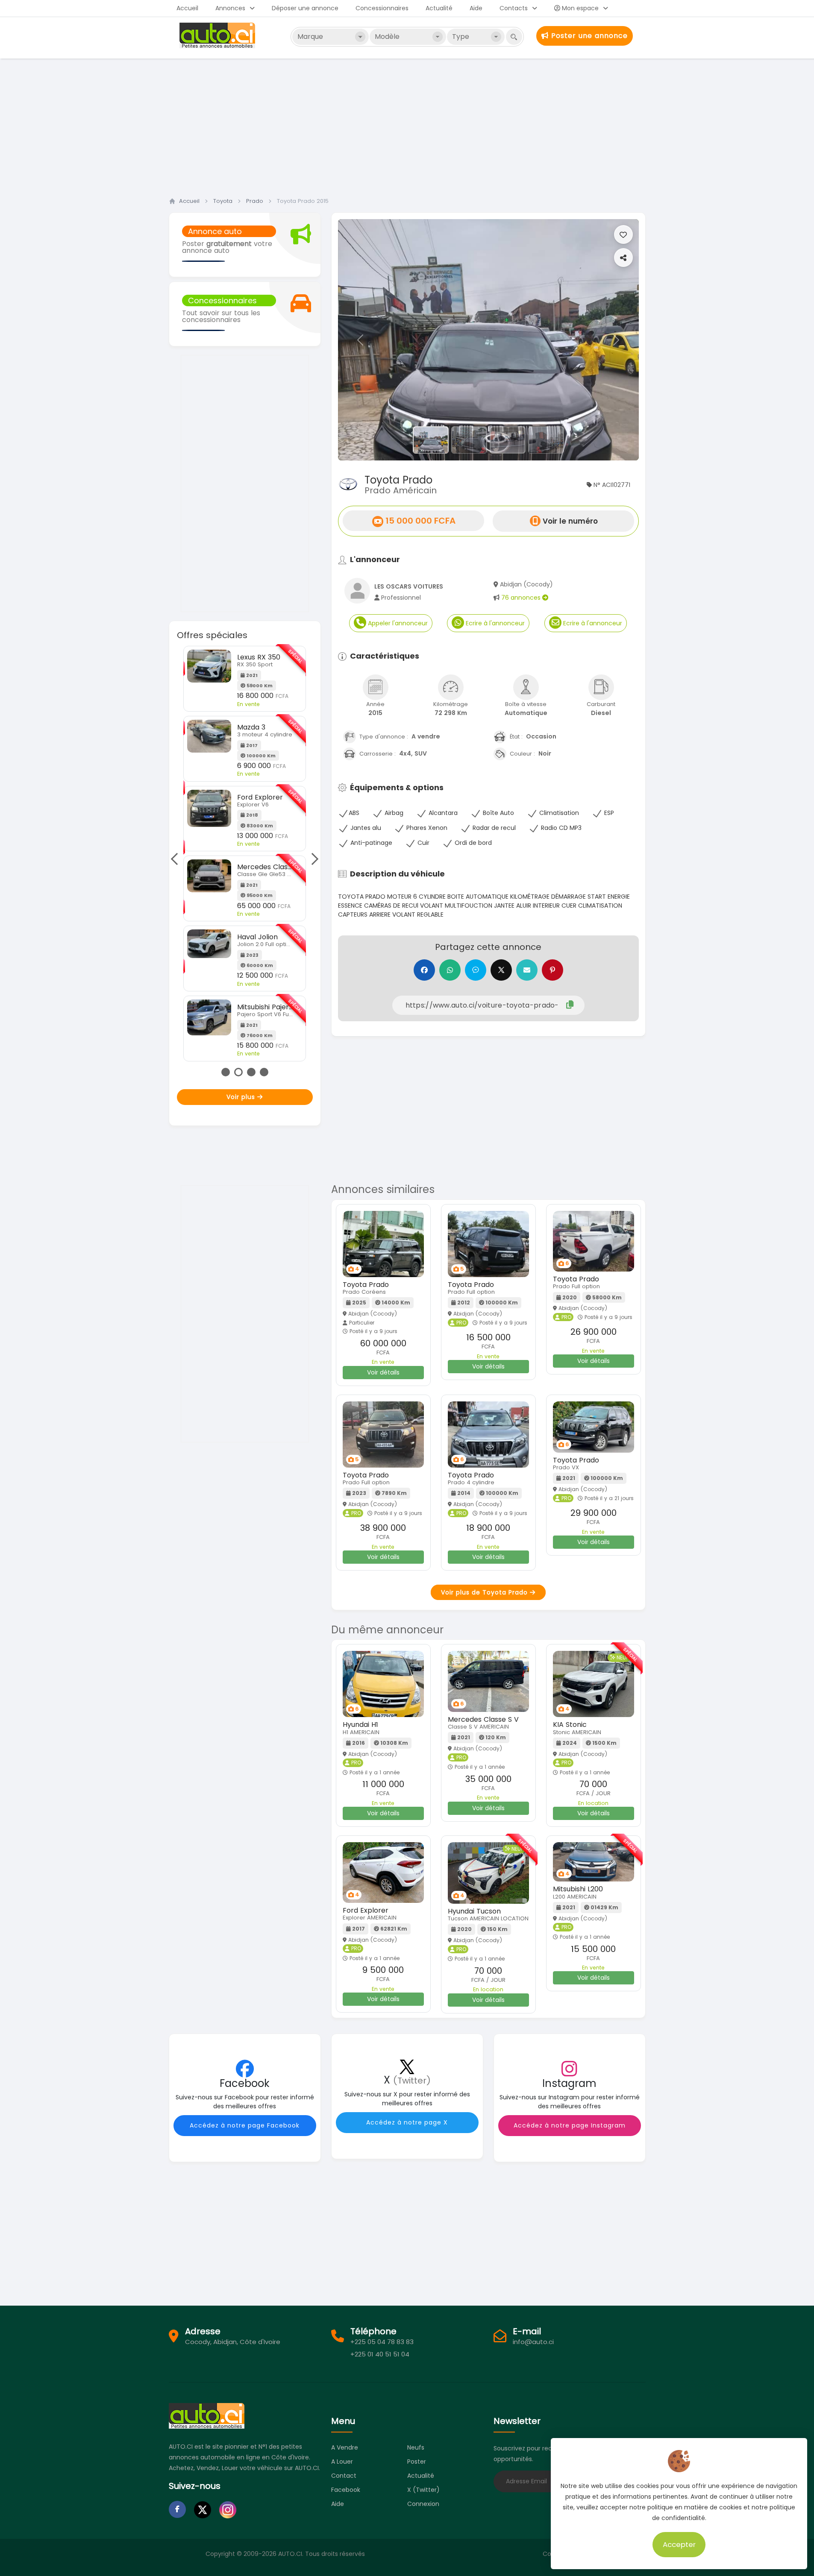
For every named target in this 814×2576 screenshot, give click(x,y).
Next (312, 859)
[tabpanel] (245, 854)
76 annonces (522, 598)
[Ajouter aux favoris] (623, 234)
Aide (476, 8)
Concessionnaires (382, 8)
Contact (344, 2476)
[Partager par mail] (527, 970)
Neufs (416, 2447)
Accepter (679, 2544)
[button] (361, 340)
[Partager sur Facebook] (424, 970)
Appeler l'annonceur (397, 623)
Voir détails (383, 1372)
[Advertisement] (407, 125)
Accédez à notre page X (407, 2122)
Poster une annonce (588, 36)
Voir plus (242, 1097)
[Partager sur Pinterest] (552, 970)
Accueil (187, 8)
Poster (417, 2462)
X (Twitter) (423, 2490)
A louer (342, 2462)
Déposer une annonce (305, 8)
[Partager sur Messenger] (476, 970)
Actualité (439, 8)
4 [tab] (264, 1072)
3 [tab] (251, 1072)
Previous (177, 859)
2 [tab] (238, 1072)
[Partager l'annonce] (623, 258)
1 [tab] (226, 1072)
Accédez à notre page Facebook (245, 2125)
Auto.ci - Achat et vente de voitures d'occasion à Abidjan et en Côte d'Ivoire (218, 35)
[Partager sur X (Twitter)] (501, 970)
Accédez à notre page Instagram (570, 2125)
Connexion (423, 2504)
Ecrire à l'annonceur (494, 623)
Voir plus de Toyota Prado (485, 1592)
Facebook (346, 2490)
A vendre (345, 2447)
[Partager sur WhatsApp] (450, 970)
